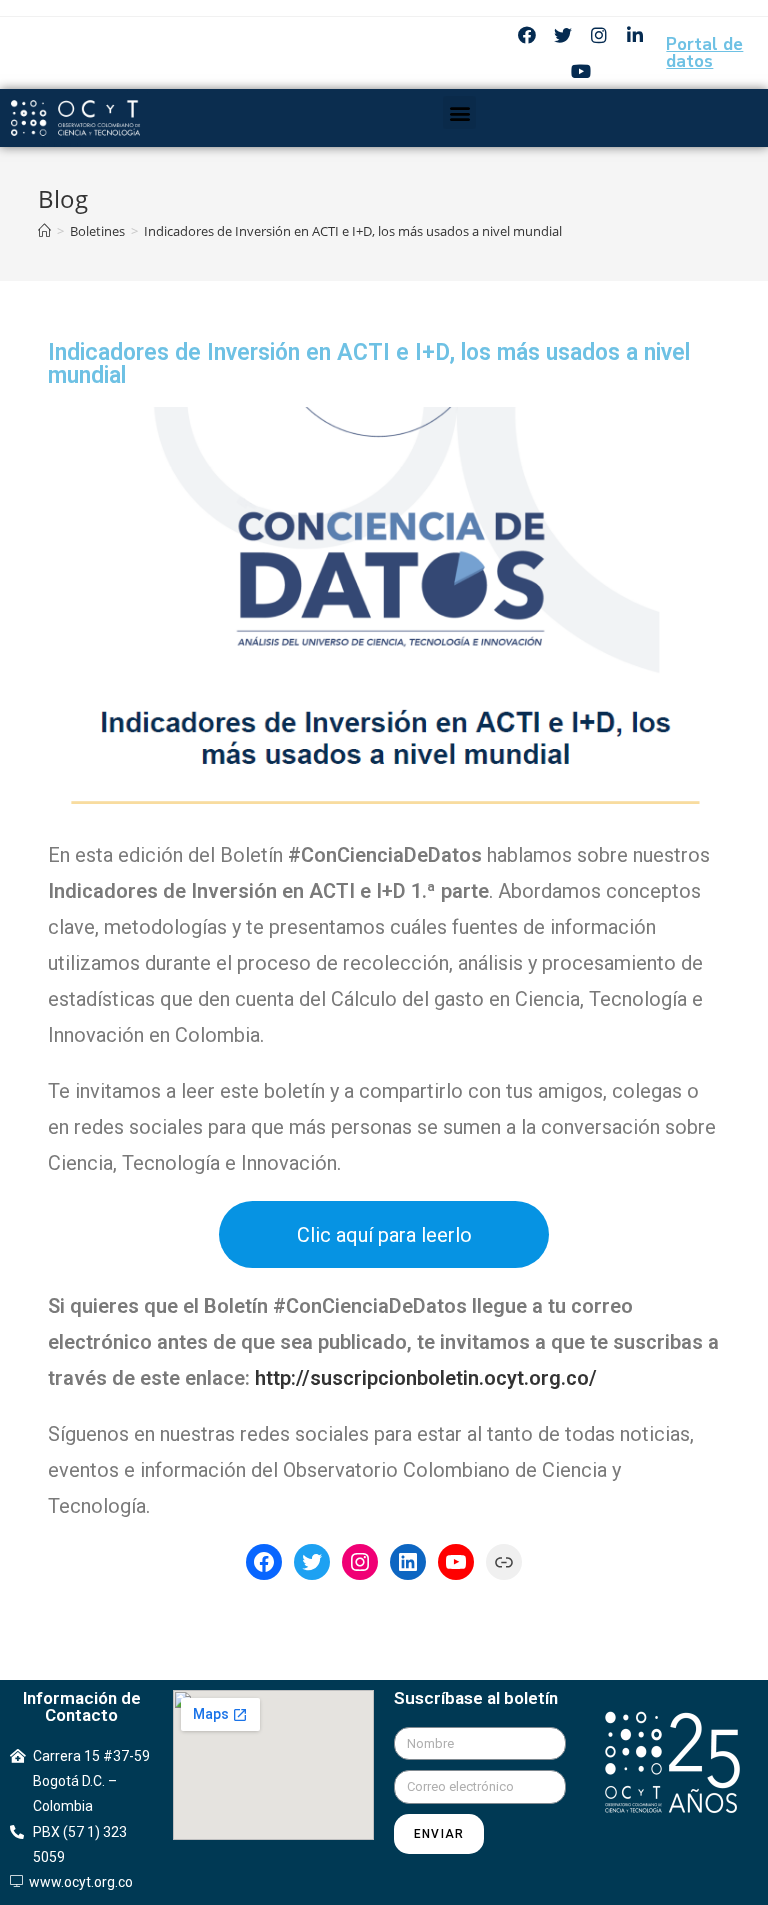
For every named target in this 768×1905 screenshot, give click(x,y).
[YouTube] (456, 1562)
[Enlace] (504, 1562)
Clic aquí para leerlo (384, 1235)
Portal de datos (704, 53)
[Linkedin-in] (635, 35)
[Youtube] (581, 71)
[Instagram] (599, 35)
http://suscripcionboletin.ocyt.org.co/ (426, 1378)
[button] (459, 112)
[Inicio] (44, 231)
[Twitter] (563, 35)
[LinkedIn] (408, 1562)
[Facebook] (527, 35)
